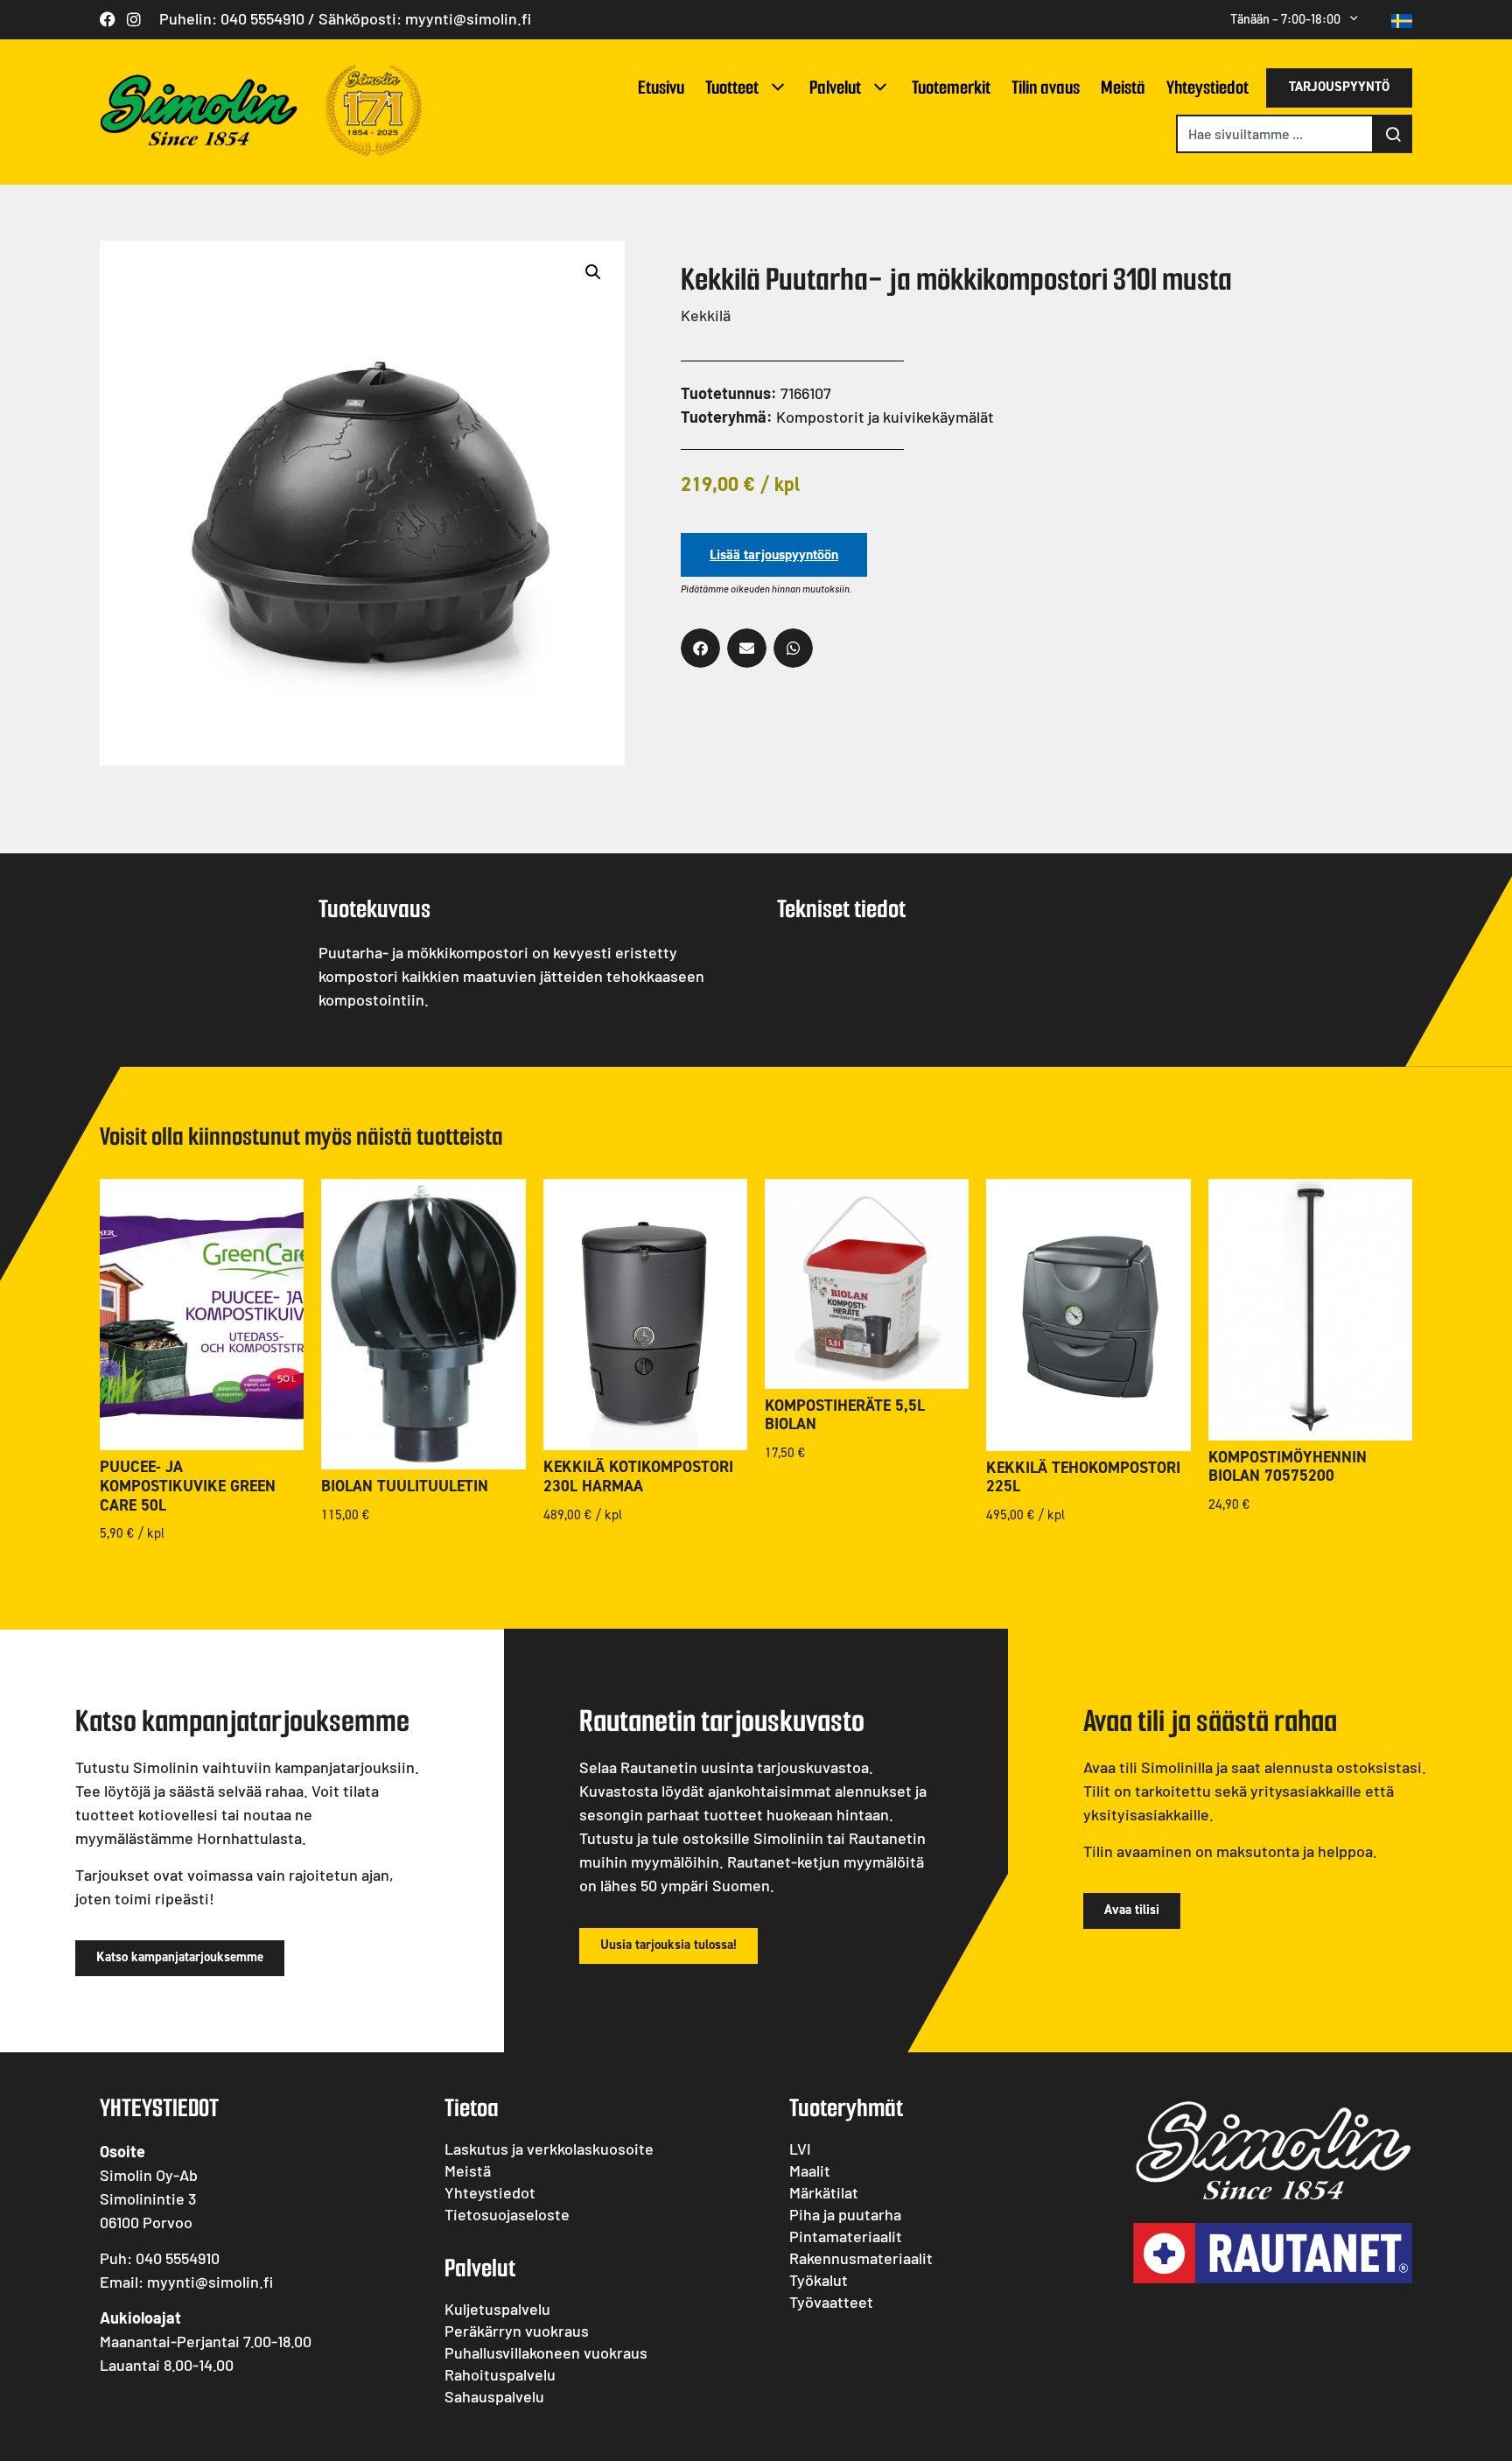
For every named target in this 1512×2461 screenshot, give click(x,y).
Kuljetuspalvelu (497, 2309)
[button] (593, 272)
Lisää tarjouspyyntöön (774, 554)
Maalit (810, 2170)
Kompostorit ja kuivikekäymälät (885, 417)
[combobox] (1275, 134)
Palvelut (835, 87)
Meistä (1123, 87)
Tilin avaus (1046, 87)
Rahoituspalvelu (500, 2374)
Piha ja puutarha (845, 2214)
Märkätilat (824, 2192)
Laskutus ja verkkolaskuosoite (549, 2149)
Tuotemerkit (951, 87)
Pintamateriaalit (846, 2236)
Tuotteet (732, 87)
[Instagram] (134, 19)
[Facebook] (108, 19)
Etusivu (661, 87)
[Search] (1393, 134)
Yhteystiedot (1207, 87)
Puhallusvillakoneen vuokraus (546, 2352)
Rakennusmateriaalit (861, 2258)
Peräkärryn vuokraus (517, 2331)
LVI (800, 2149)
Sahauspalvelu (494, 2396)
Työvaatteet (831, 2302)
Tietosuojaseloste (507, 2214)
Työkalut (819, 2280)
